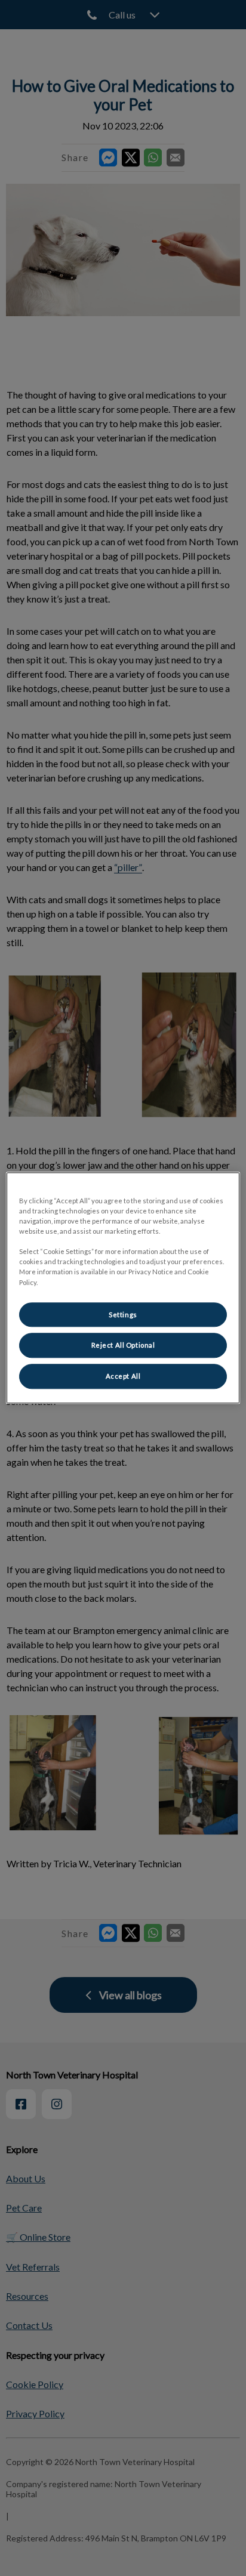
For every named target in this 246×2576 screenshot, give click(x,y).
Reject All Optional (123, 1346)
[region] (123, 1288)
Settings (123, 1315)
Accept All (123, 1377)
